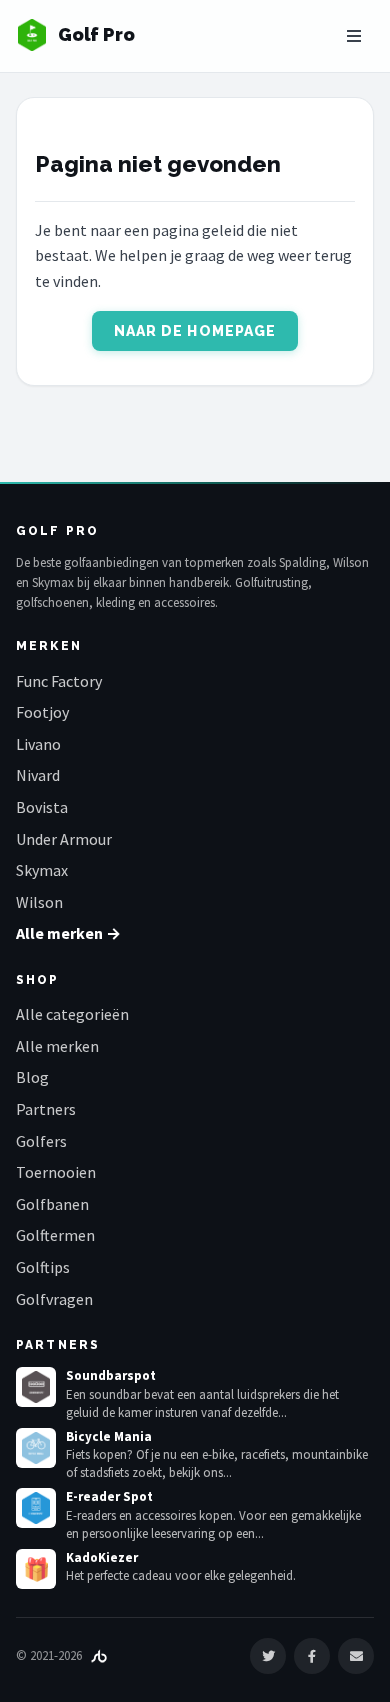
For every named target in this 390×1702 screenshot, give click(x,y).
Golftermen (55, 1235)
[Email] (356, 1656)
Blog (32, 1077)
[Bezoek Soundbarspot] (36, 1387)
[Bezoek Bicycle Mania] (36, 1448)
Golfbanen (52, 1204)
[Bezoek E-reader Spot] (36, 1508)
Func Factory (59, 681)
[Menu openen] (354, 36)
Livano (38, 744)
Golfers (41, 1141)
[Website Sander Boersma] (99, 1655)
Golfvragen (54, 1299)
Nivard (38, 775)
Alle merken (57, 1046)
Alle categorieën (72, 1014)
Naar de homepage (195, 331)
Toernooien (56, 1172)
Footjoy (42, 712)
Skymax (42, 870)
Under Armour (64, 839)
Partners (46, 1109)
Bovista (42, 807)
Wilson (39, 902)
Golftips (43, 1267)
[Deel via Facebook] (312, 1656)
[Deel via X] (268, 1656)
